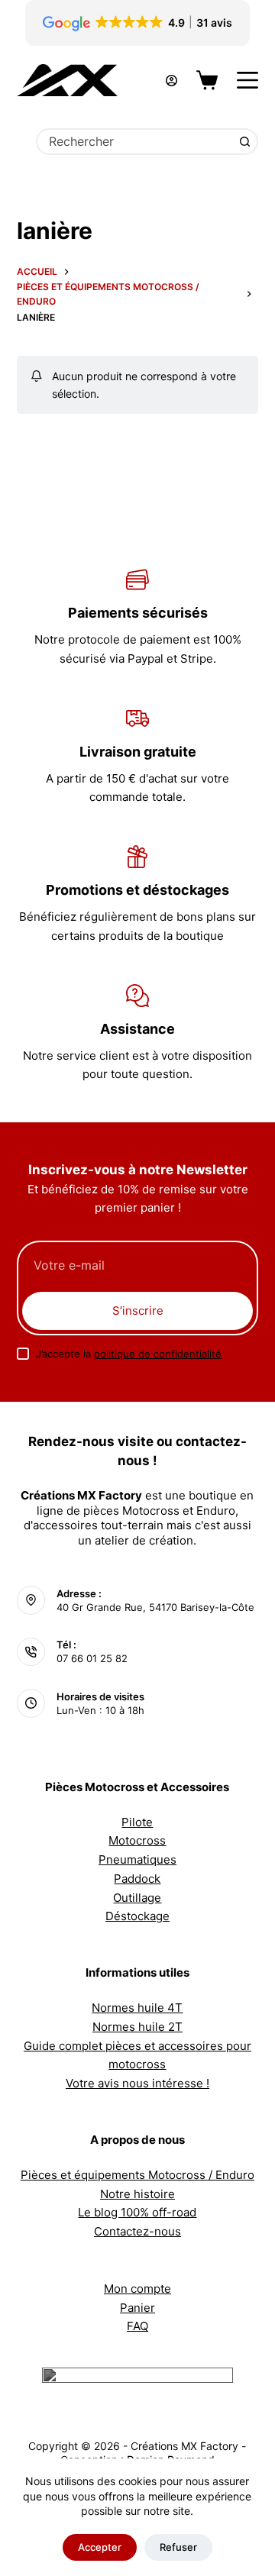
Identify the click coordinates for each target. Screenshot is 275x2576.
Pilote (137, 1822)
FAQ (137, 2326)
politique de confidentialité (158, 1354)
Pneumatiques (137, 1859)
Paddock (137, 1879)
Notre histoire (137, 2194)
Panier (137, 2308)
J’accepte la (129, 1354)
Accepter (100, 2547)
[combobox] (136, 142)
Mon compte (137, 2289)
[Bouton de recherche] (245, 142)
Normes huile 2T (137, 2027)
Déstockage (137, 1916)
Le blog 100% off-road (137, 2212)
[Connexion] (171, 81)
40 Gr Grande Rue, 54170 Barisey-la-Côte (155, 1607)
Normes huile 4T (137, 2008)
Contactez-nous (137, 2231)
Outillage (137, 1898)
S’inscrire (138, 1311)
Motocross (137, 1840)
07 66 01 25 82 (92, 1658)
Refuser (178, 2547)
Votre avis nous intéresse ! (137, 2083)
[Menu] (247, 80)
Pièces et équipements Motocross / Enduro (137, 2175)
